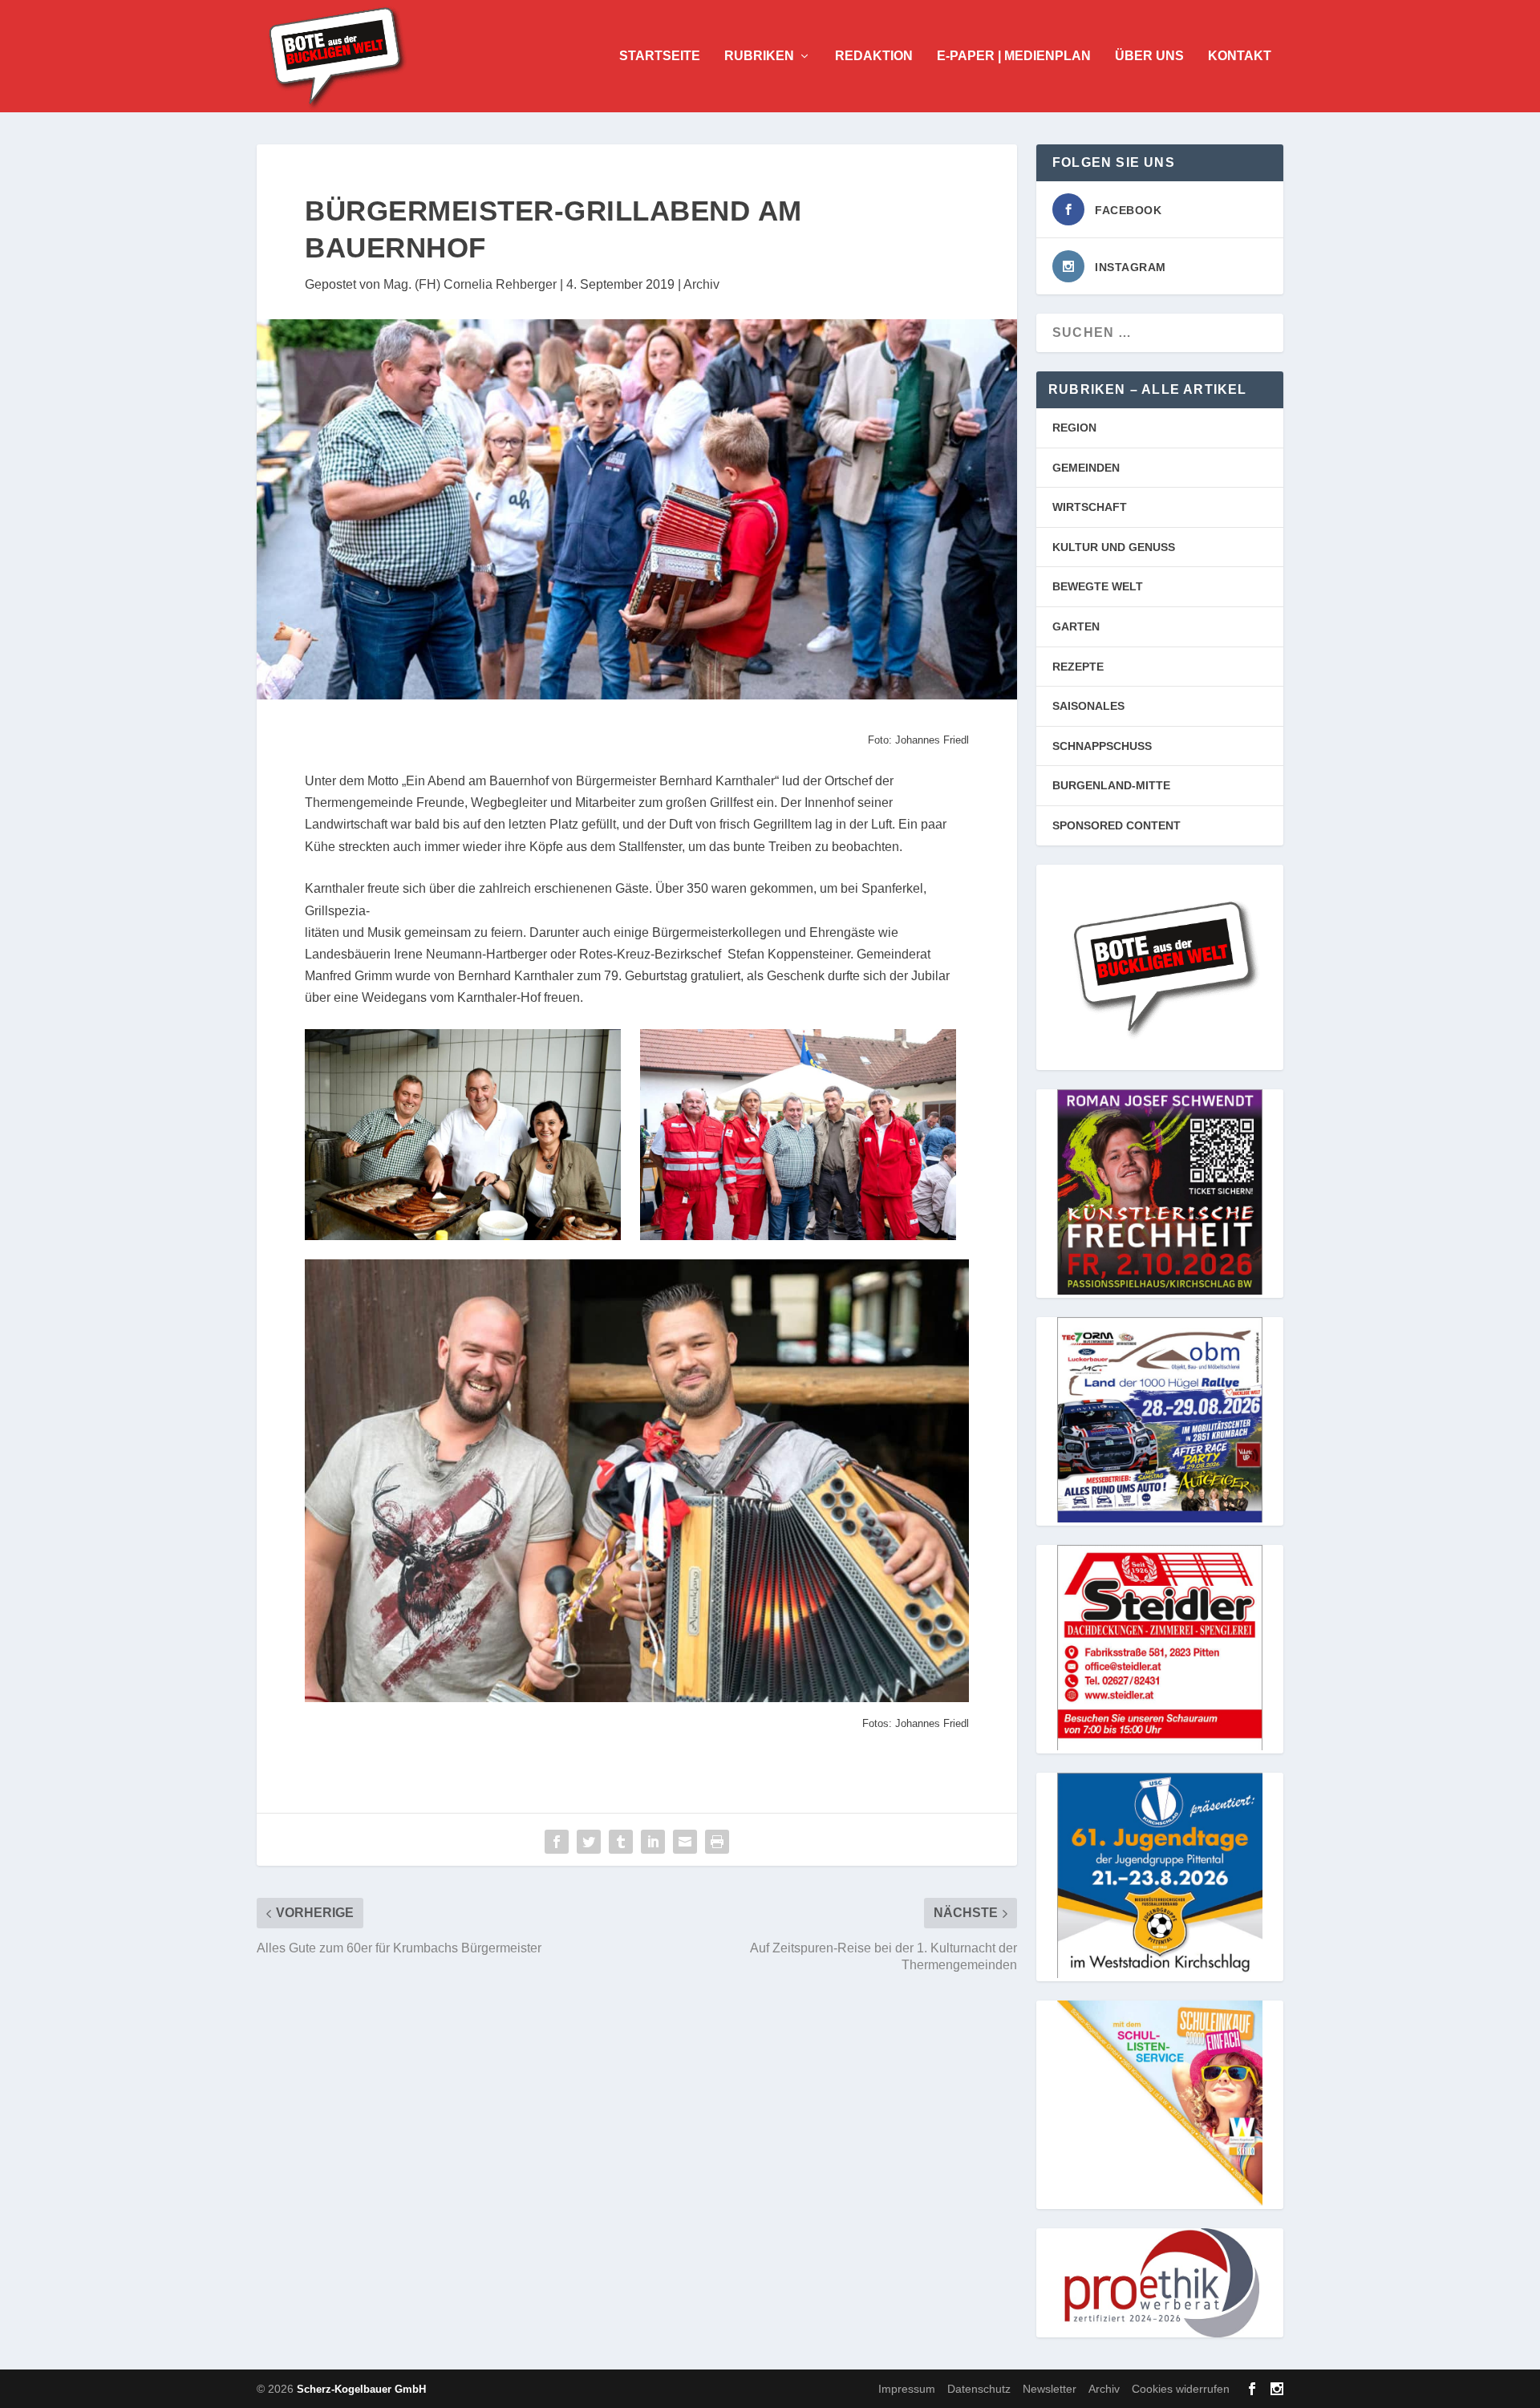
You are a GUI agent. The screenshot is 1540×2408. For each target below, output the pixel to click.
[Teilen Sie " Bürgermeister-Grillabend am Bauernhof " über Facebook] (557, 1842)
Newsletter (1050, 2389)
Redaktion (874, 56)
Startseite (660, 56)
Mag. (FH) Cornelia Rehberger (470, 284)
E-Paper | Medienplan (1014, 56)
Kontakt (1240, 56)
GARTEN (1076, 626)
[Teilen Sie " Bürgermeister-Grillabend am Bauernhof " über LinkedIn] (653, 1842)
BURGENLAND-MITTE (1111, 785)
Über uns (1149, 56)
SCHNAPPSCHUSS (1102, 746)
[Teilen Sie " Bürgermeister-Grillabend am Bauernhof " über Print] (717, 1842)
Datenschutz (979, 2389)
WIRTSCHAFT (1090, 507)
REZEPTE (1078, 667)
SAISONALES (1088, 706)
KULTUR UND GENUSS (1114, 547)
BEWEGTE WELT (1098, 586)
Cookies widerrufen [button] (1181, 2389)
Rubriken (759, 56)
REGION (1074, 428)
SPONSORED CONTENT (1116, 825)
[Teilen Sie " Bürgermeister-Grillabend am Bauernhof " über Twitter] (589, 1842)
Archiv (701, 284)
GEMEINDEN (1086, 468)
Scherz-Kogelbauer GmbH (361, 2389)
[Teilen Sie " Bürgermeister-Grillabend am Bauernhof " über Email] (685, 1842)
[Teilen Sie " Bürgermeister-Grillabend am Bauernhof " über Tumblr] (621, 1842)
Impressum (907, 2389)
